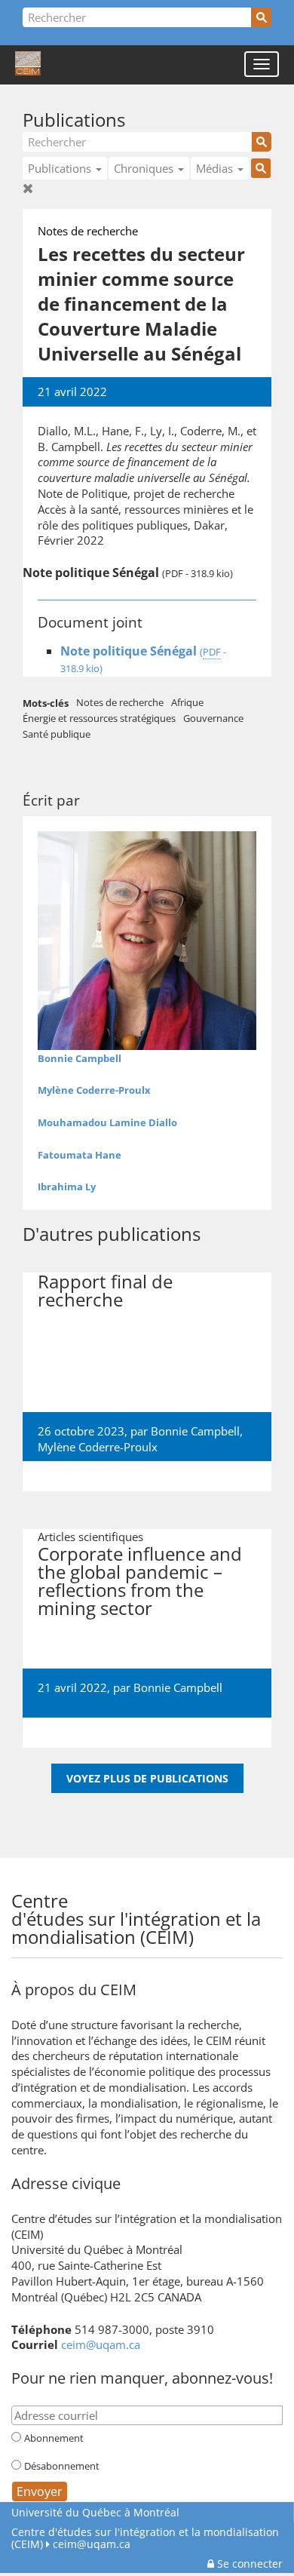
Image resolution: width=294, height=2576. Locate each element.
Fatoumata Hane (80, 1155)
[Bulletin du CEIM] (263, 1899)
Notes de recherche (120, 702)
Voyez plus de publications (147, 1778)
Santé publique (57, 734)
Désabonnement (62, 2466)
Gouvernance (213, 718)
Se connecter (248, 2564)
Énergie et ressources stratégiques (99, 718)
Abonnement (54, 2438)
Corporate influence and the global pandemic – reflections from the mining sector (140, 1581)
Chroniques (145, 168)
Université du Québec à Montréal (95, 2512)
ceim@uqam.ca (101, 2344)
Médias (216, 168)
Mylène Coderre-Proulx (94, 1090)
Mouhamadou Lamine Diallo (107, 1122)
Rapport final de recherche (105, 1290)
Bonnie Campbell (195, 1431)
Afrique (187, 702)
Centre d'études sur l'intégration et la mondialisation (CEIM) (145, 2538)
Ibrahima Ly (67, 1187)
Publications (74, 120)
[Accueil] (28, 64)
